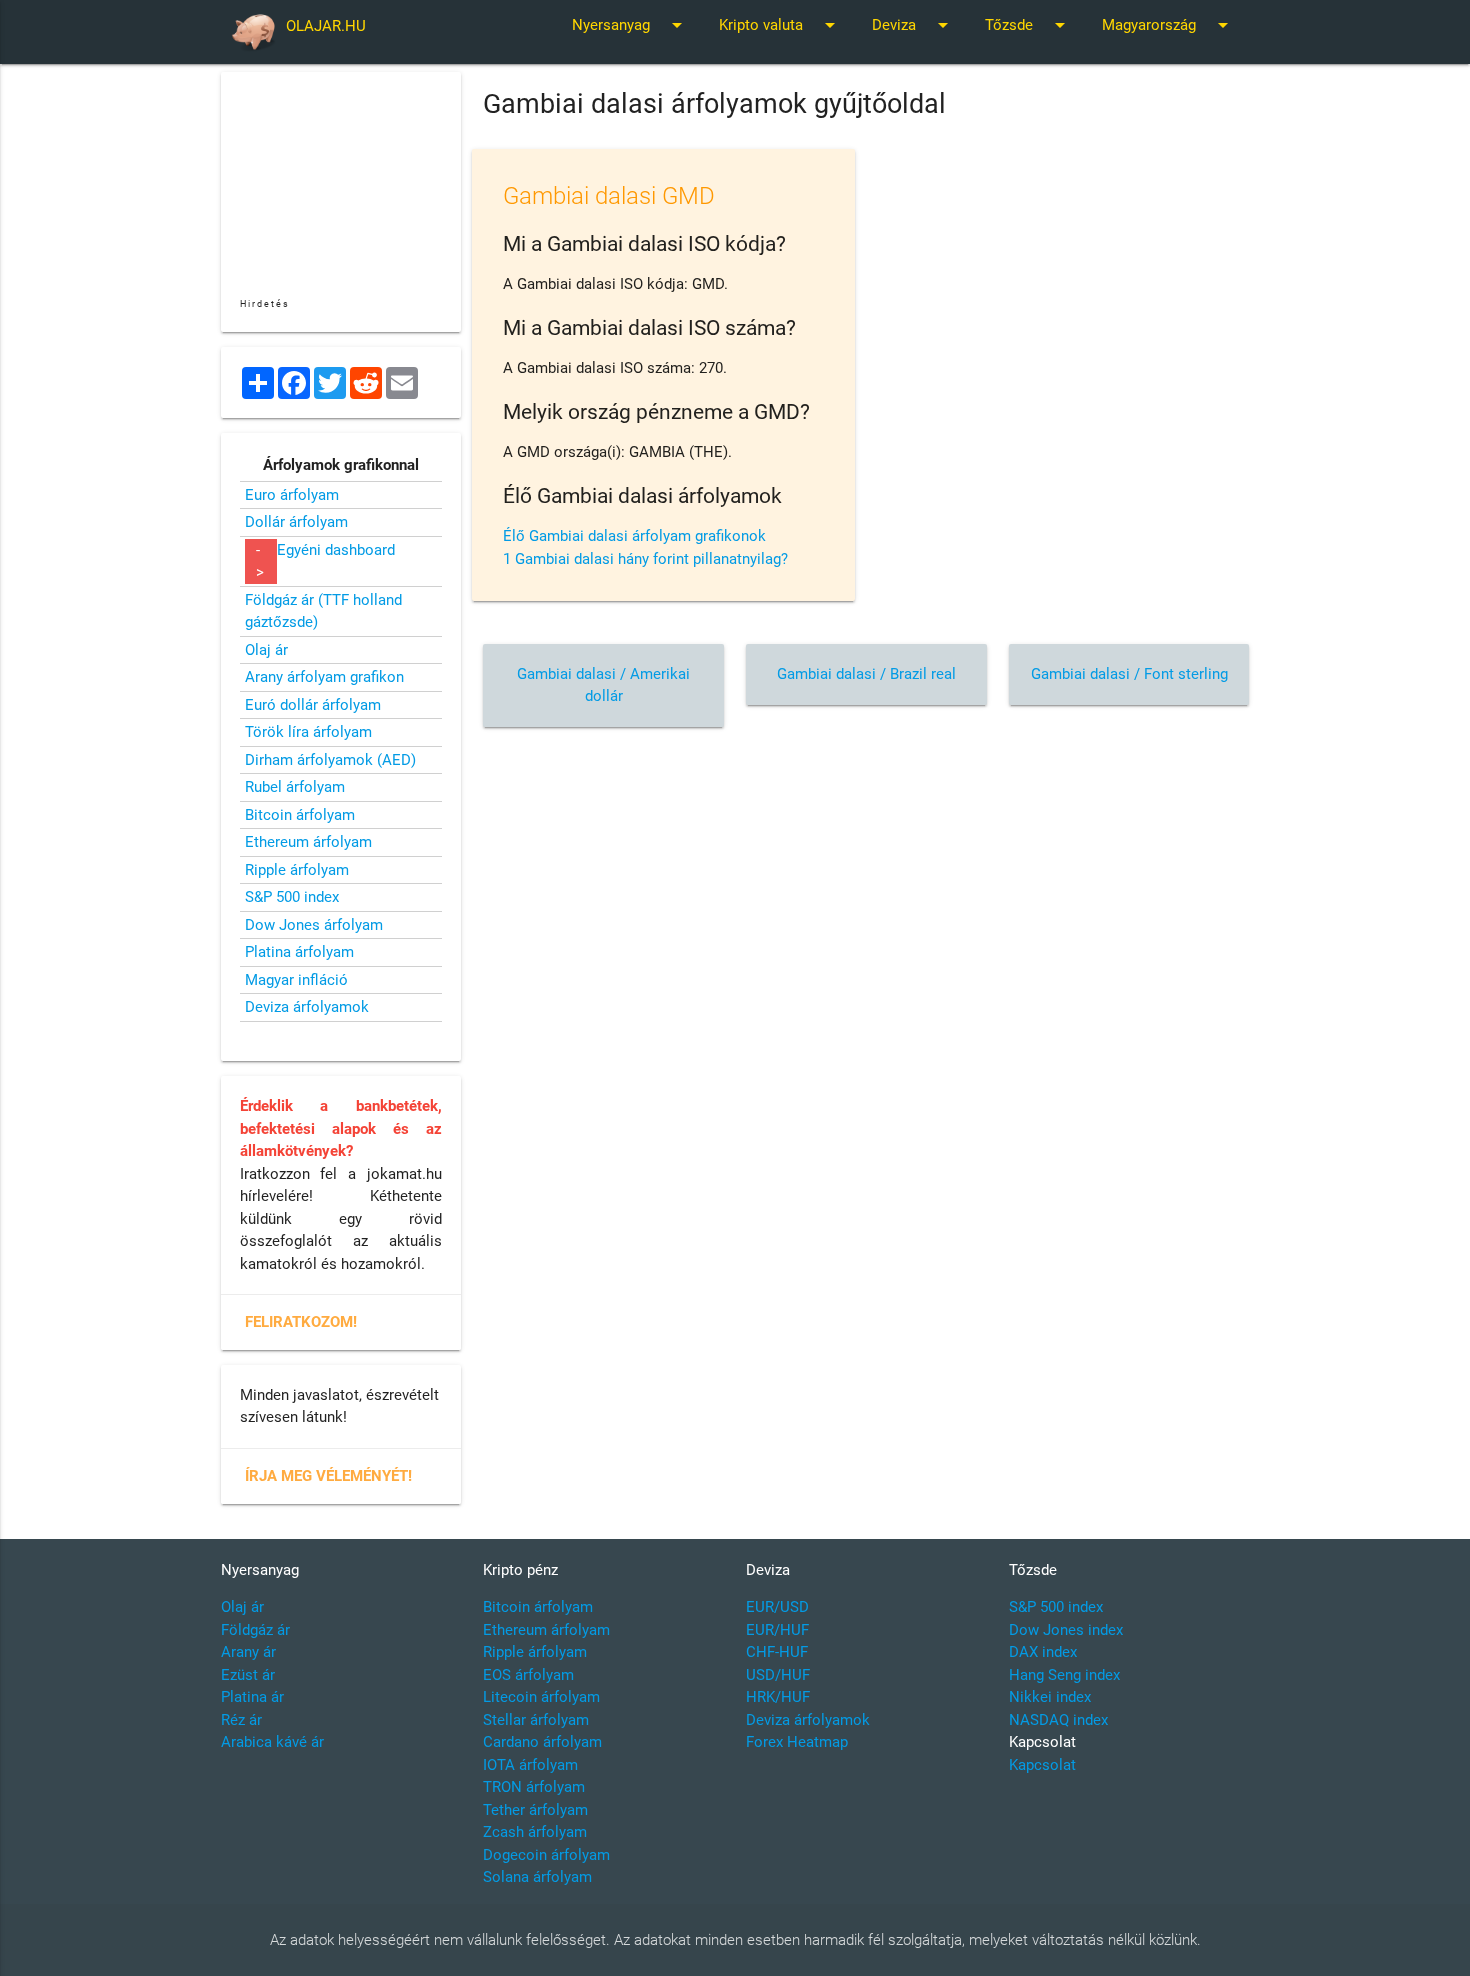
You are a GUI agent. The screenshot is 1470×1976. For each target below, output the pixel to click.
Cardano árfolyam (542, 1742)
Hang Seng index (1064, 1675)
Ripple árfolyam (297, 870)
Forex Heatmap (797, 1742)
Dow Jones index (1066, 1630)
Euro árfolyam (292, 495)
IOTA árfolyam (530, 1765)
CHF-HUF (777, 1652)
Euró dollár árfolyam (313, 705)
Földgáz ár (255, 1630)
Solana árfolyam (537, 1877)
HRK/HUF (778, 1697)
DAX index (1043, 1652)
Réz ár (241, 1720)
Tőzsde (1028, 25)
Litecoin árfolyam (541, 1697)
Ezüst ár (248, 1675)
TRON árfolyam (534, 1787)
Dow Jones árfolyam (314, 925)
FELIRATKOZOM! (301, 1322)
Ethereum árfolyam (308, 842)
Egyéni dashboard (336, 550)
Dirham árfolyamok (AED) (330, 760)
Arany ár (248, 1652)
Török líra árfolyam (308, 732)
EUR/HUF (777, 1630)
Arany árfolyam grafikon (324, 677)
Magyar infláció (296, 980)
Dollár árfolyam (296, 522)
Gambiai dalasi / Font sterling (1129, 674)
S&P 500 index (292, 897)
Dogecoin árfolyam (546, 1855)
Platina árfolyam (299, 952)
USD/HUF (778, 1675)
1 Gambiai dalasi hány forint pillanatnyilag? (645, 559)
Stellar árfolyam (536, 1720)
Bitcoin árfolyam (300, 815)
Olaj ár (266, 650)
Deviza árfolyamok (307, 1007)
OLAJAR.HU (326, 26)
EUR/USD (777, 1607)
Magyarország (1168, 25)
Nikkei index (1050, 1697)
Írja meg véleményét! (328, 1476)
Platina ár (252, 1697)
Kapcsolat (1042, 1765)
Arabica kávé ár (272, 1742)
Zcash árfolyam (535, 1832)
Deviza (913, 25)
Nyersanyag (630, 25)
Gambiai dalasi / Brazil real (866, 674)
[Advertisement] (866, 882)
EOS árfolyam (528, 1675)
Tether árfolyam (535, 1810)
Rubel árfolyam (295, 787)
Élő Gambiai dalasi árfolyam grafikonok (634, 536)
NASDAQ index (1058, 1720)
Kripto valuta (780, 25)
